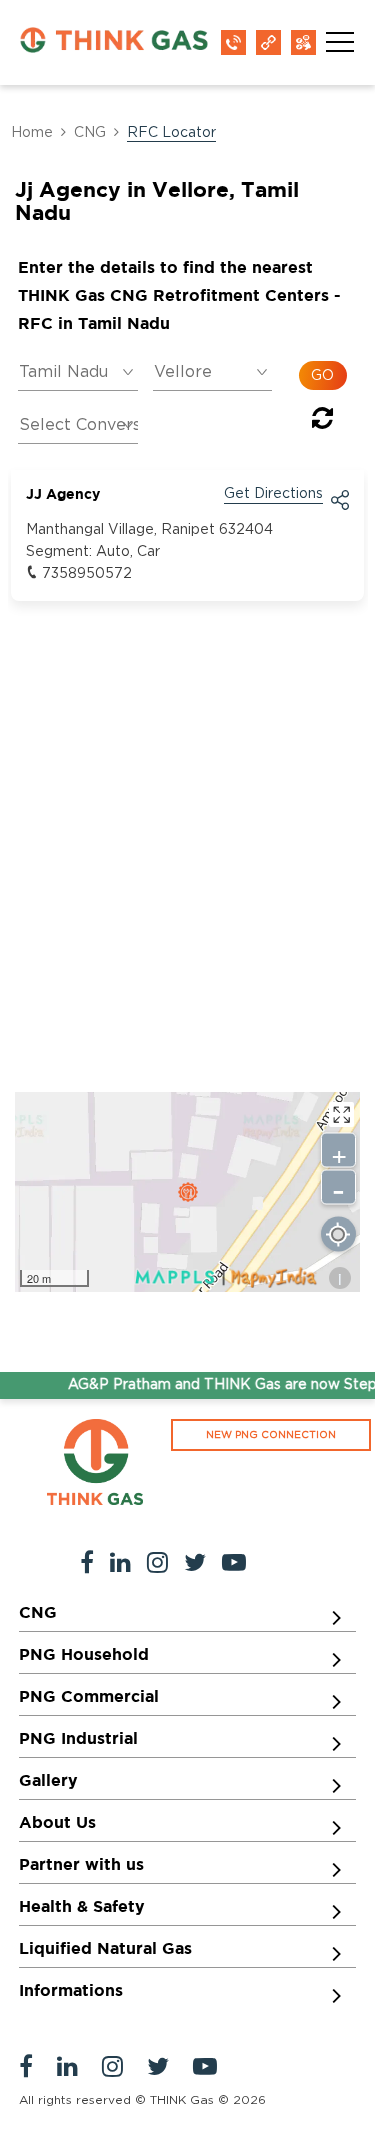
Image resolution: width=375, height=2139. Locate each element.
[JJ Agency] (188, 1192)
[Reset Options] (322, 422)
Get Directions (273, 494)
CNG (90, 133)
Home (32, 133)
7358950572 (87, 574)
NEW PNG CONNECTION (271, 1435)
